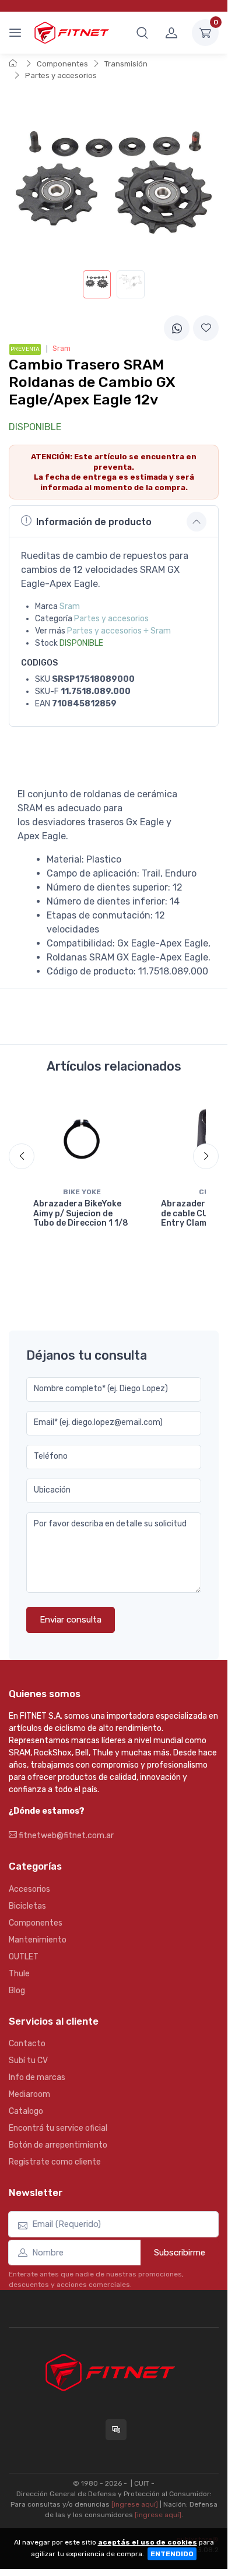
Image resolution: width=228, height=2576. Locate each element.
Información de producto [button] (94, 522)
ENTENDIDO (172, 2554)
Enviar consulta (71, 1620)
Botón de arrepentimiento (58, 2145)
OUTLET (24, 1957)
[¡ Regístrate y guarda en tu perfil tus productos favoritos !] (206, 328)
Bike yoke (82, 1192)
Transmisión (126, 64)
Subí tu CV (28, 2061)
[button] (142, 33)
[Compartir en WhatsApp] (177, 328)
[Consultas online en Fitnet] (116, 2430)
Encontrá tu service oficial (58, 2128)
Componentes (62, 64)
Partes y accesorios (61, 75)
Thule (19, 1974)
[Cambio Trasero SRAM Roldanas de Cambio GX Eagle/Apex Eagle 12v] (97, 284)
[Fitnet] (71, 32)
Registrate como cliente (55, 2162)
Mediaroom (29, 2094)
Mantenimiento (38, 1940)
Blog (17, 1991)
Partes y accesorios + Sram (119, 631)
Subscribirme (180, 2253)
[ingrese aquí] (135, 2504)
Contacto (27, 2044)
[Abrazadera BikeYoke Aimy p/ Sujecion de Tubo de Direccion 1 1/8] (82, 1139)
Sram (70, 606)
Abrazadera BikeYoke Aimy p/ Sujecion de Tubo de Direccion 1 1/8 (81, 1214)
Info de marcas (37, 2077)
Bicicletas (27, 1906)
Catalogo (26, 2111)
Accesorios (29, 1889)
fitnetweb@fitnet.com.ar (65, 1836)
